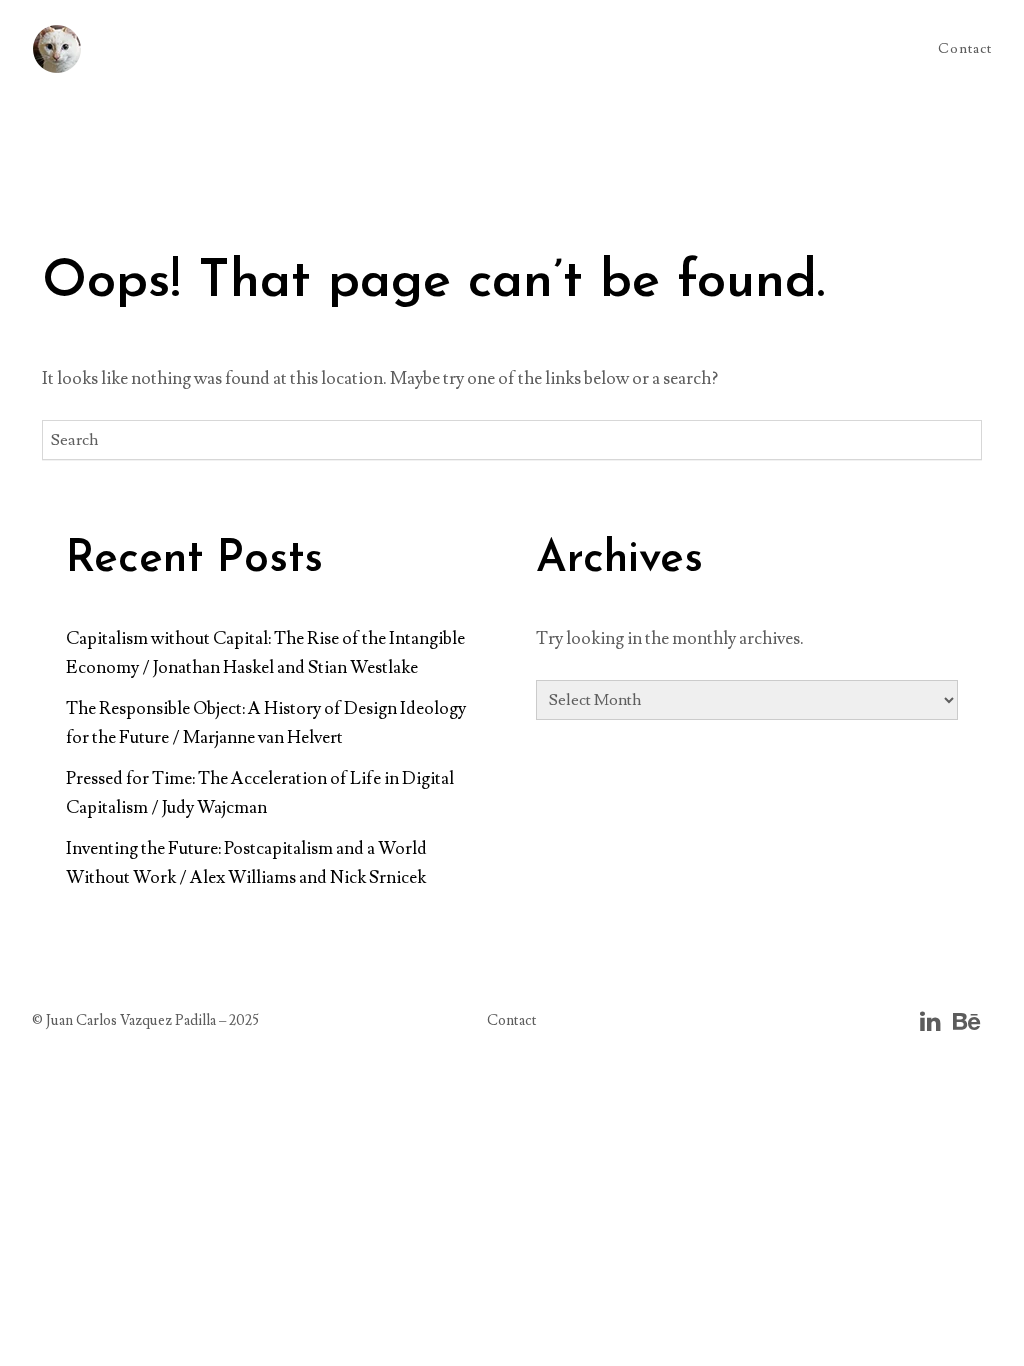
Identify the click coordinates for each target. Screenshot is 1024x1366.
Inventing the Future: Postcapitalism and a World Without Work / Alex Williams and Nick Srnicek (246, 863)
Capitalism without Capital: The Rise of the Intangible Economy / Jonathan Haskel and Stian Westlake (265, 653)
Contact (965, 49)
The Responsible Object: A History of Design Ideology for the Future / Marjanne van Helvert (266, 723)
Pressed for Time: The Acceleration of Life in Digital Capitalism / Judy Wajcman (260, 793)
